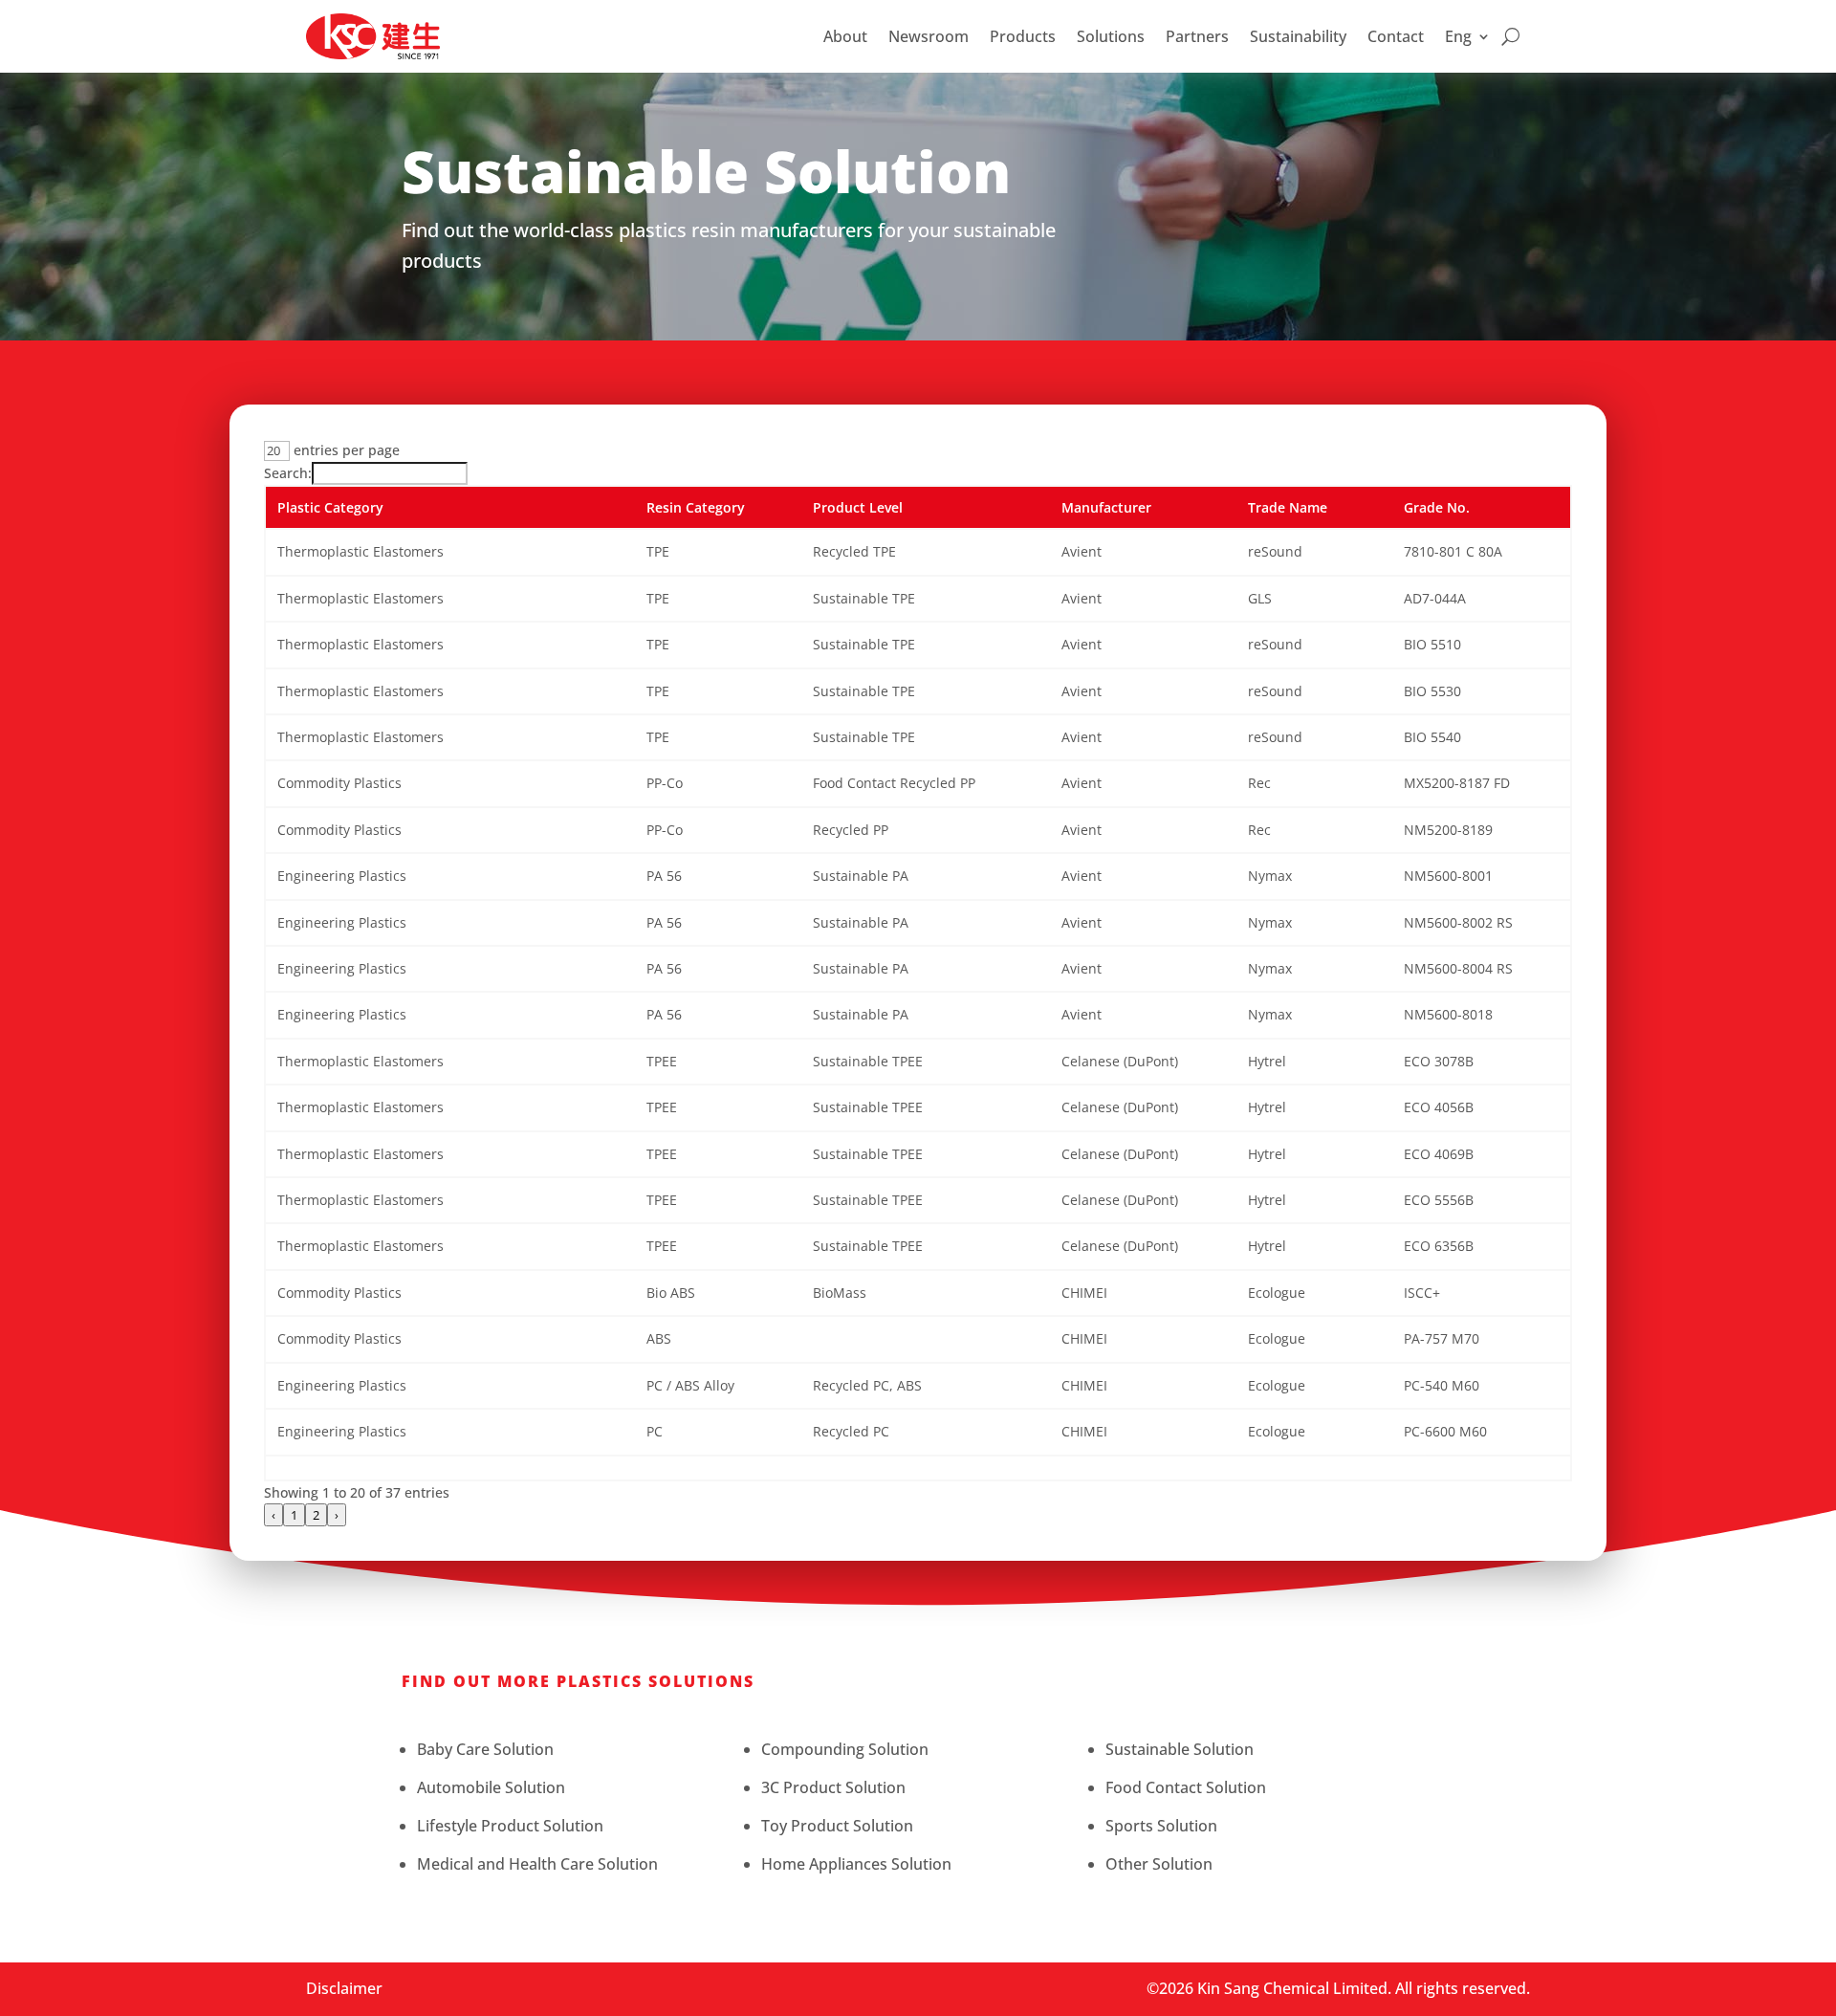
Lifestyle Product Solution (510, 1826)
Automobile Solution (491, 1787)
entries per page (345, 450)
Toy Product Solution (837, 1826)
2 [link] (316, 1515)
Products (1023, 36)
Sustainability (1298, 36)
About (845, 36)
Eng (1458, 36)
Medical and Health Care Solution (537, 1864)
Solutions (1111, 36)
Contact (1396, 36)
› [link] (337, 1515)
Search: (288, 473)
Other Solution (1159, 1864)
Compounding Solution (845, 1749)
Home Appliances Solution (856, 1864)
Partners (1197, 36)
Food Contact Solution (1186, 1787)
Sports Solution (1161, 1826)
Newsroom (929, 36)
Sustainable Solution (1180, 1749)
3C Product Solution (833, 1787)
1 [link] (294, 1515)
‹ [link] (273, 1515)
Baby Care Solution (485, 1749)
